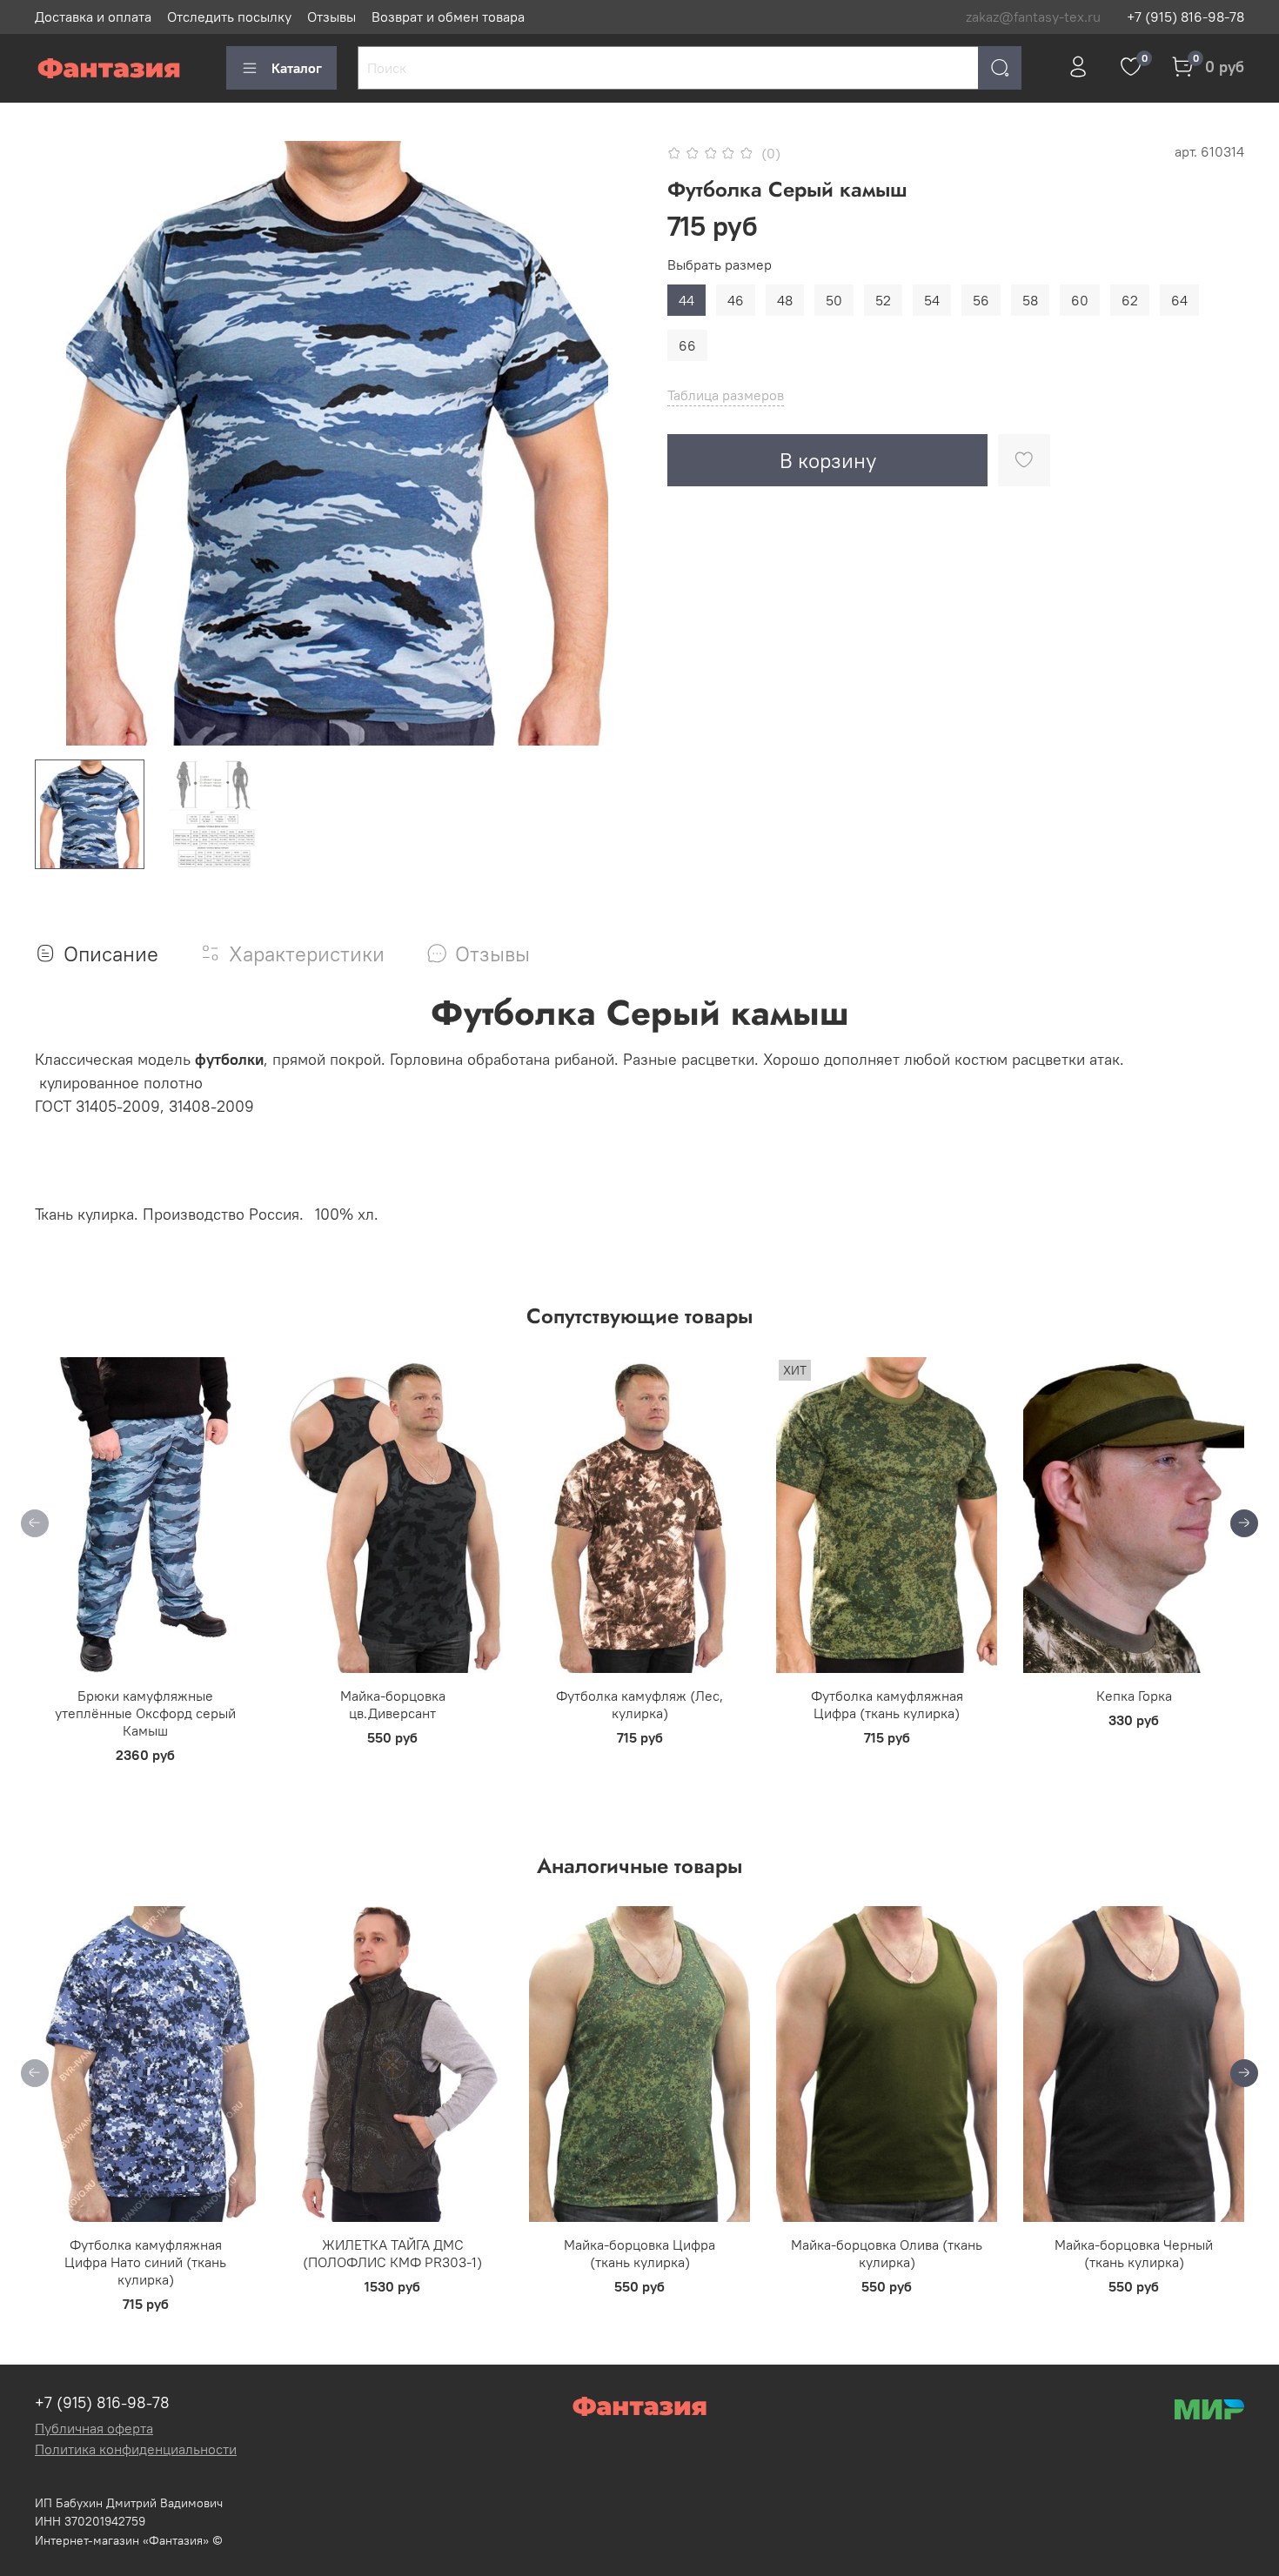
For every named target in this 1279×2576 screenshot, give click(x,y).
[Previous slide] (63, 444)
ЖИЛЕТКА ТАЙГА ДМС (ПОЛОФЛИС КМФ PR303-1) (392, 2253)
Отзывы (331, 17)
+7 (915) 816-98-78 (1185, 17)
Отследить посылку (229, 17)
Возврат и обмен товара (448, 17)
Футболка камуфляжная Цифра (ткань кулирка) (887, 1703)
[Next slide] (612, 444)
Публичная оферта (94, 2428)
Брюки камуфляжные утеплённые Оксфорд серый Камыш (145, 1712)
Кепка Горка (1134, 1695)
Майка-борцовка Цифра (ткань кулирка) (639, 2253)
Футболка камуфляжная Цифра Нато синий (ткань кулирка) (145, 2262)
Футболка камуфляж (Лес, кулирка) (639, 1703)
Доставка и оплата (93, 17)
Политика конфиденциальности (136, 2449)
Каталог (297, 68)
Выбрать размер (720, 265)
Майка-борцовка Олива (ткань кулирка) (887, 2253)
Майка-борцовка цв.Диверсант (393, 1703)
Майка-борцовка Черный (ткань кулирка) (1134, 2253)
